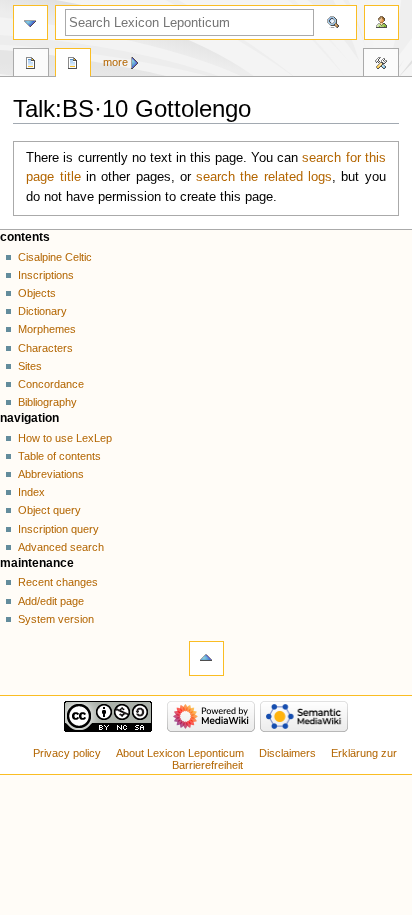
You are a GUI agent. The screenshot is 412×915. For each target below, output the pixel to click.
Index (31, 492)
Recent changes (58, 582)
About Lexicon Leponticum (180, 753)
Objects (37, 293)
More (115, 62)
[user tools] (381, 22)
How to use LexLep (65, 438)
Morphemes (47, 329)
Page (31, 65)
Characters (45, 348)
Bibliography (47, 402)
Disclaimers (287, 753)
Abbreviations (51, 474)
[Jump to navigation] (30, 22)
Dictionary (42, 311)
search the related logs (264, 177)
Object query (49, 510)
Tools (381, 65)
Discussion (73, 65)
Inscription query (58, 529)
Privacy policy (67, 753)
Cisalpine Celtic (55, 257)
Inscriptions (46, 275)
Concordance (51, 384)
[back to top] (206, 658)
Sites (30, 366)
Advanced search (61, 547)
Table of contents (59, 456)
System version (56, 619)
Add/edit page (51, 601)
